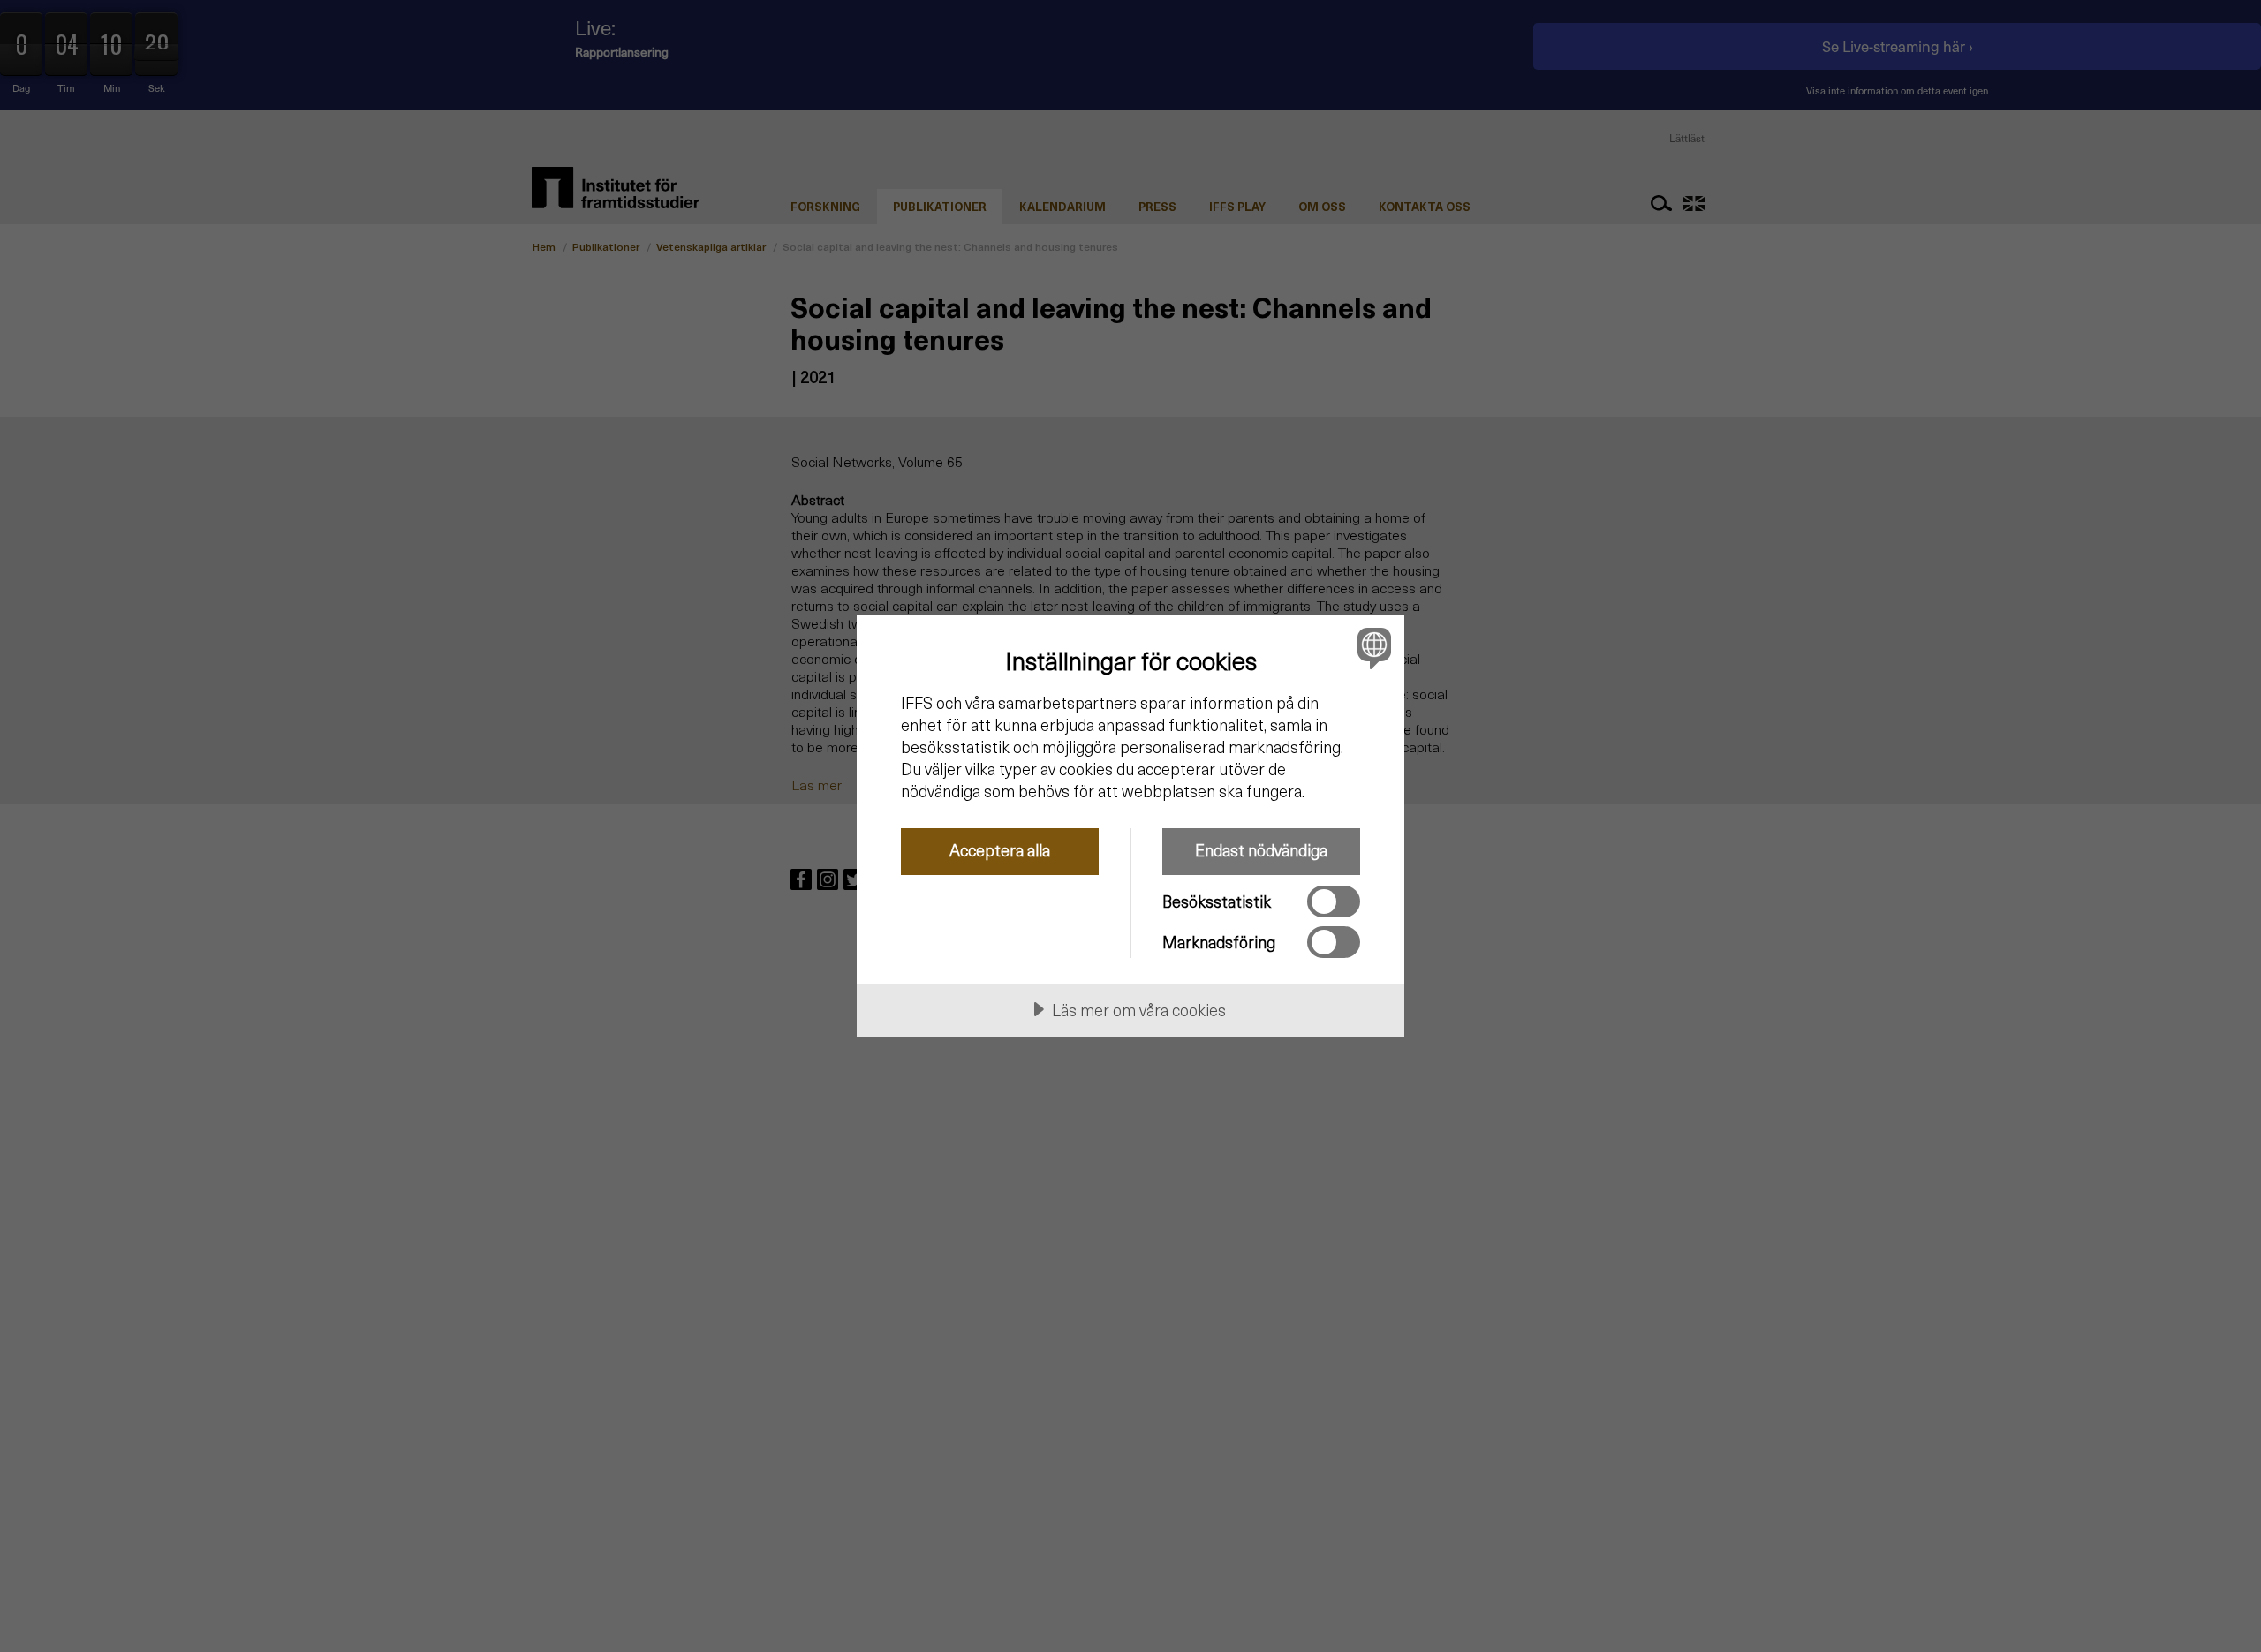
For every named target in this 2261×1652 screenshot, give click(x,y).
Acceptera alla (1000, 850)
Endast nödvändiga (1261, 850)
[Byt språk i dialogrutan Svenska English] (1371, 648)
